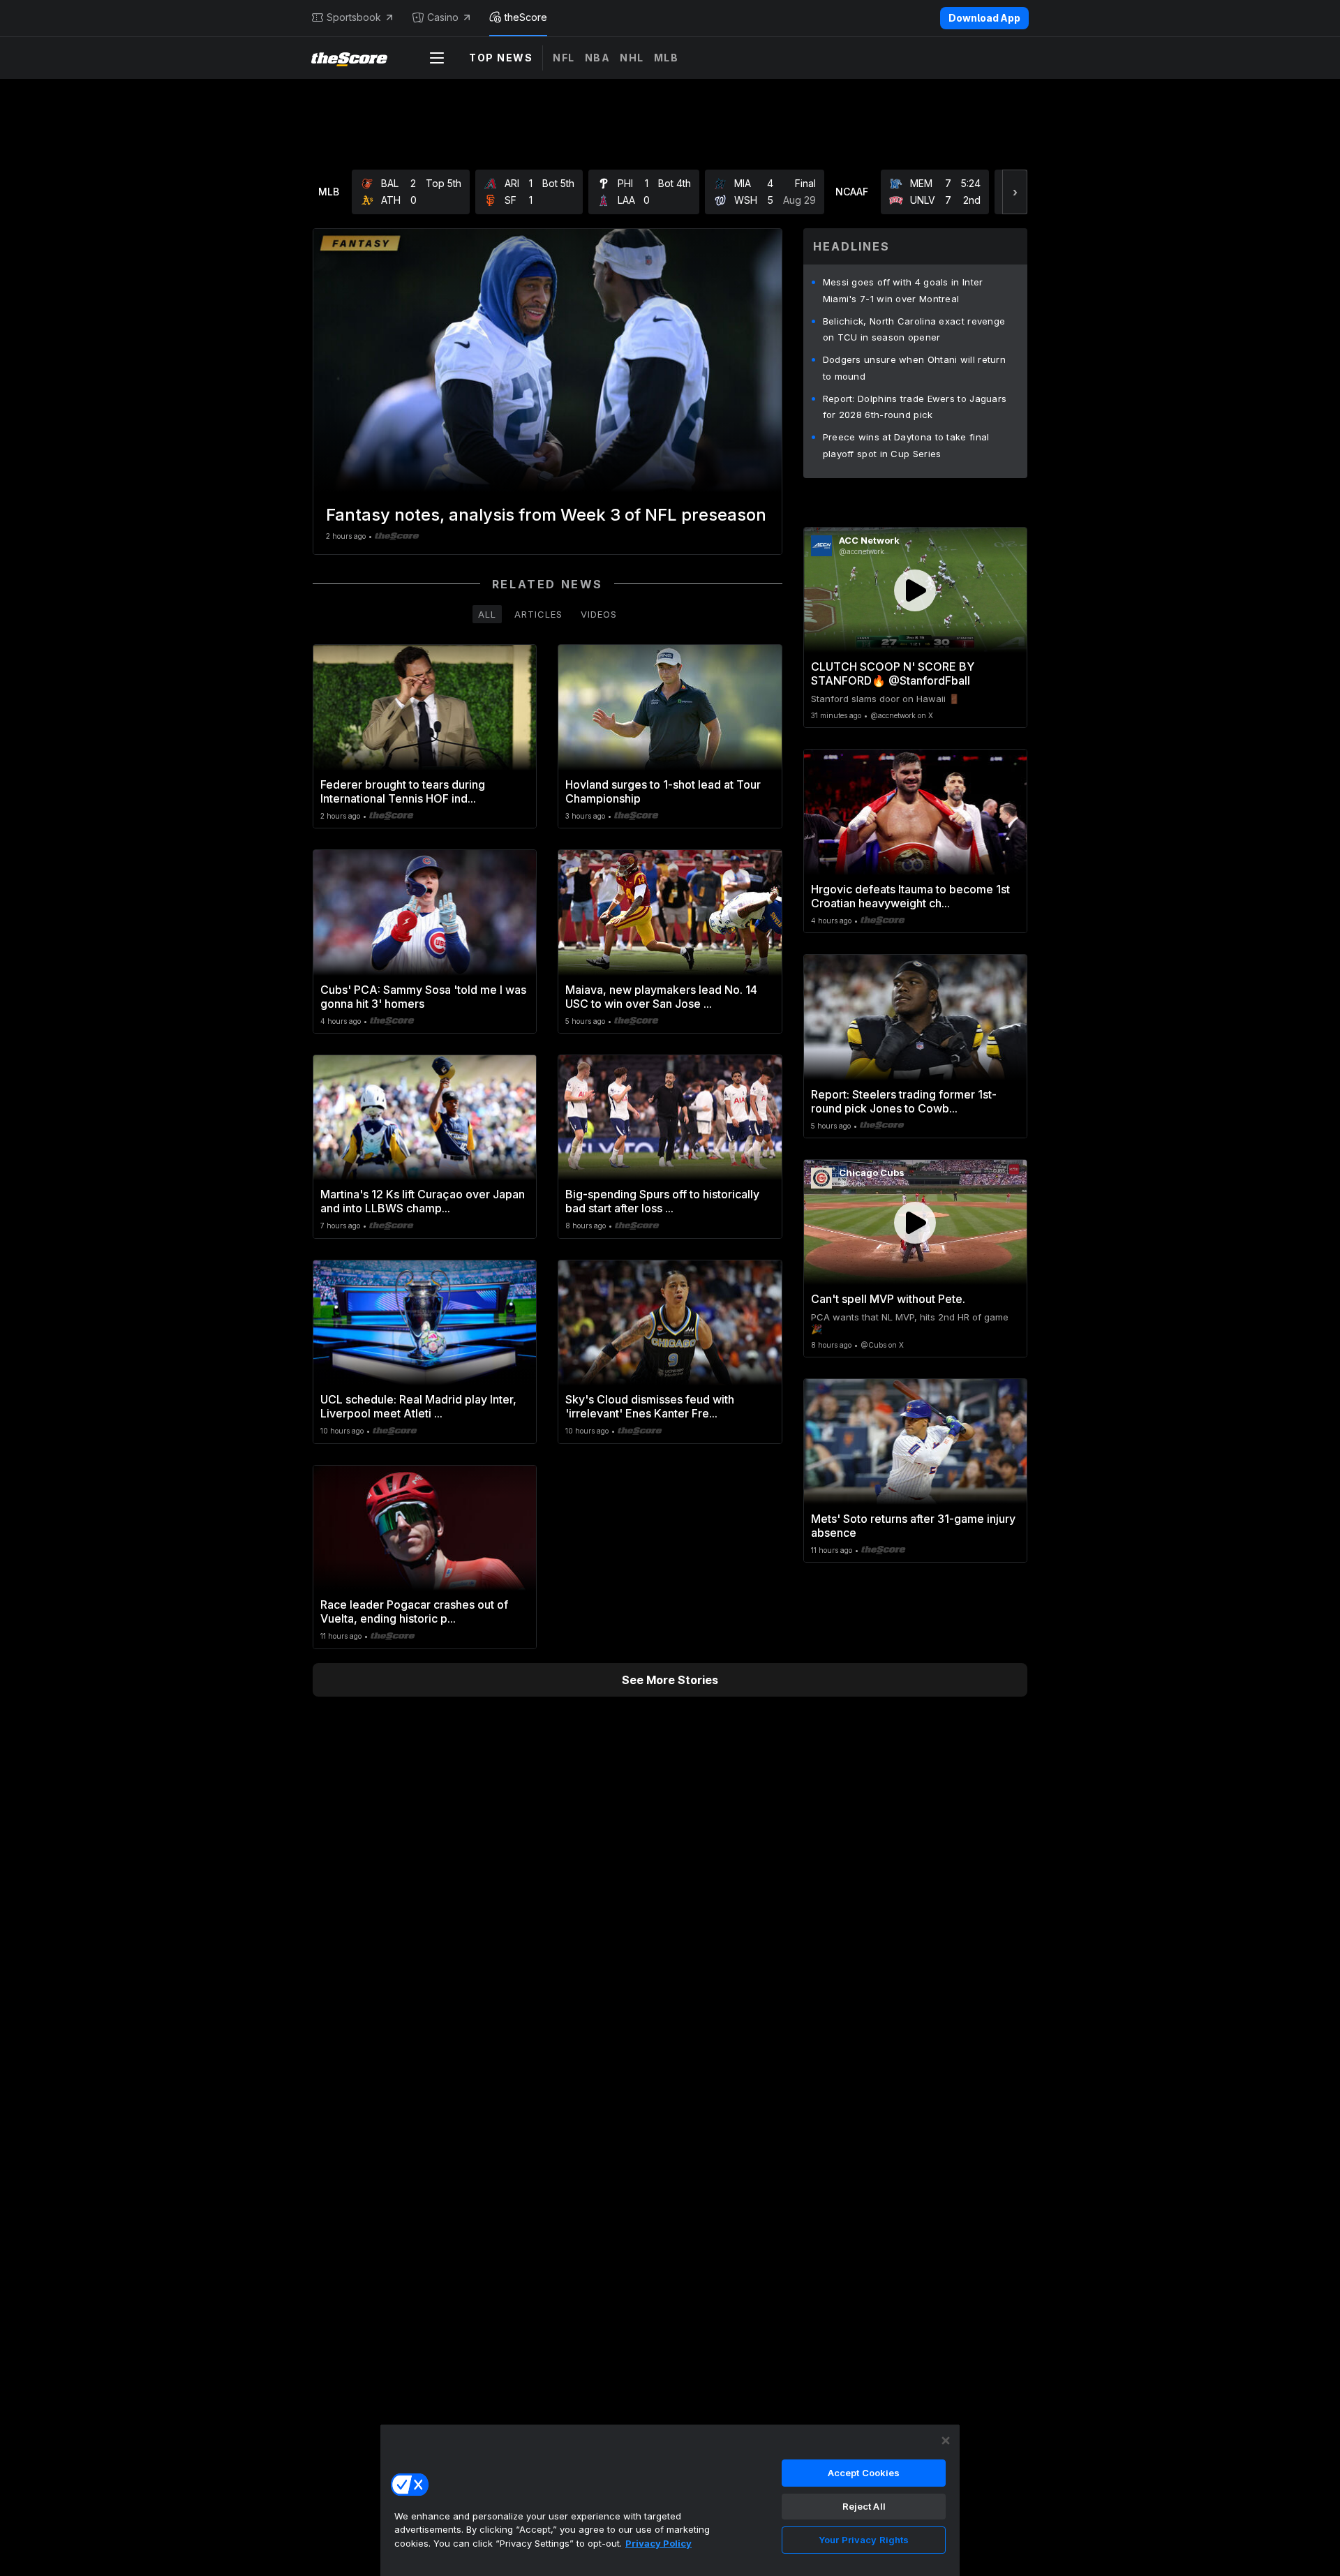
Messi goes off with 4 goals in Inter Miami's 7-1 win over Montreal (903, 290)
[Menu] (437, 58)
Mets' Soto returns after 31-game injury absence (913, 1526)
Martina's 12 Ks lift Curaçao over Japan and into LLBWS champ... (423, 1201)
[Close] (946, 2441)
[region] (670, 2500)
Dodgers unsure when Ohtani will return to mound (914, 368)
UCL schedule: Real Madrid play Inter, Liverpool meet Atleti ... (418, 1406)
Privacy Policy (658, 2543)
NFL (564, 58)
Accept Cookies (864, 2473)
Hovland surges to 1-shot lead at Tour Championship (663, 791)
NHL (632, 58)
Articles (538, 614)
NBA (598, 58)
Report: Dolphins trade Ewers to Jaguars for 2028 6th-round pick (915, 407)
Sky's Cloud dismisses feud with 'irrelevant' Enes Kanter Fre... (650, 1406)
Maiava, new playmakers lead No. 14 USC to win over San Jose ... (661, 997)
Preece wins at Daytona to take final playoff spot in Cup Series (906, 445)
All (487, 614)
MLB (667, 58)
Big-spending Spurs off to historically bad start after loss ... (662, 1201)
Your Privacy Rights (864, 2540)
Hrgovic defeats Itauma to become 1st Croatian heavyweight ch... (910, 896)
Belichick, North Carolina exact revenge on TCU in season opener (914, 329)
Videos (599, 614)
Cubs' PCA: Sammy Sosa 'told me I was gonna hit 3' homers (423, 997)
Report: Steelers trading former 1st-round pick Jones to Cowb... (904, 1101)
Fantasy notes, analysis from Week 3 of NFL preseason (546, 515)
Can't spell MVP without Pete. (888, 1299)
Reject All (864, 2506)
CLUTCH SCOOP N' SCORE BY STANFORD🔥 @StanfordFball (893, 673)
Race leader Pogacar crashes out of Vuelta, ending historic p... (414, 1611)
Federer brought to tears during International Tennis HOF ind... (403, 791)
